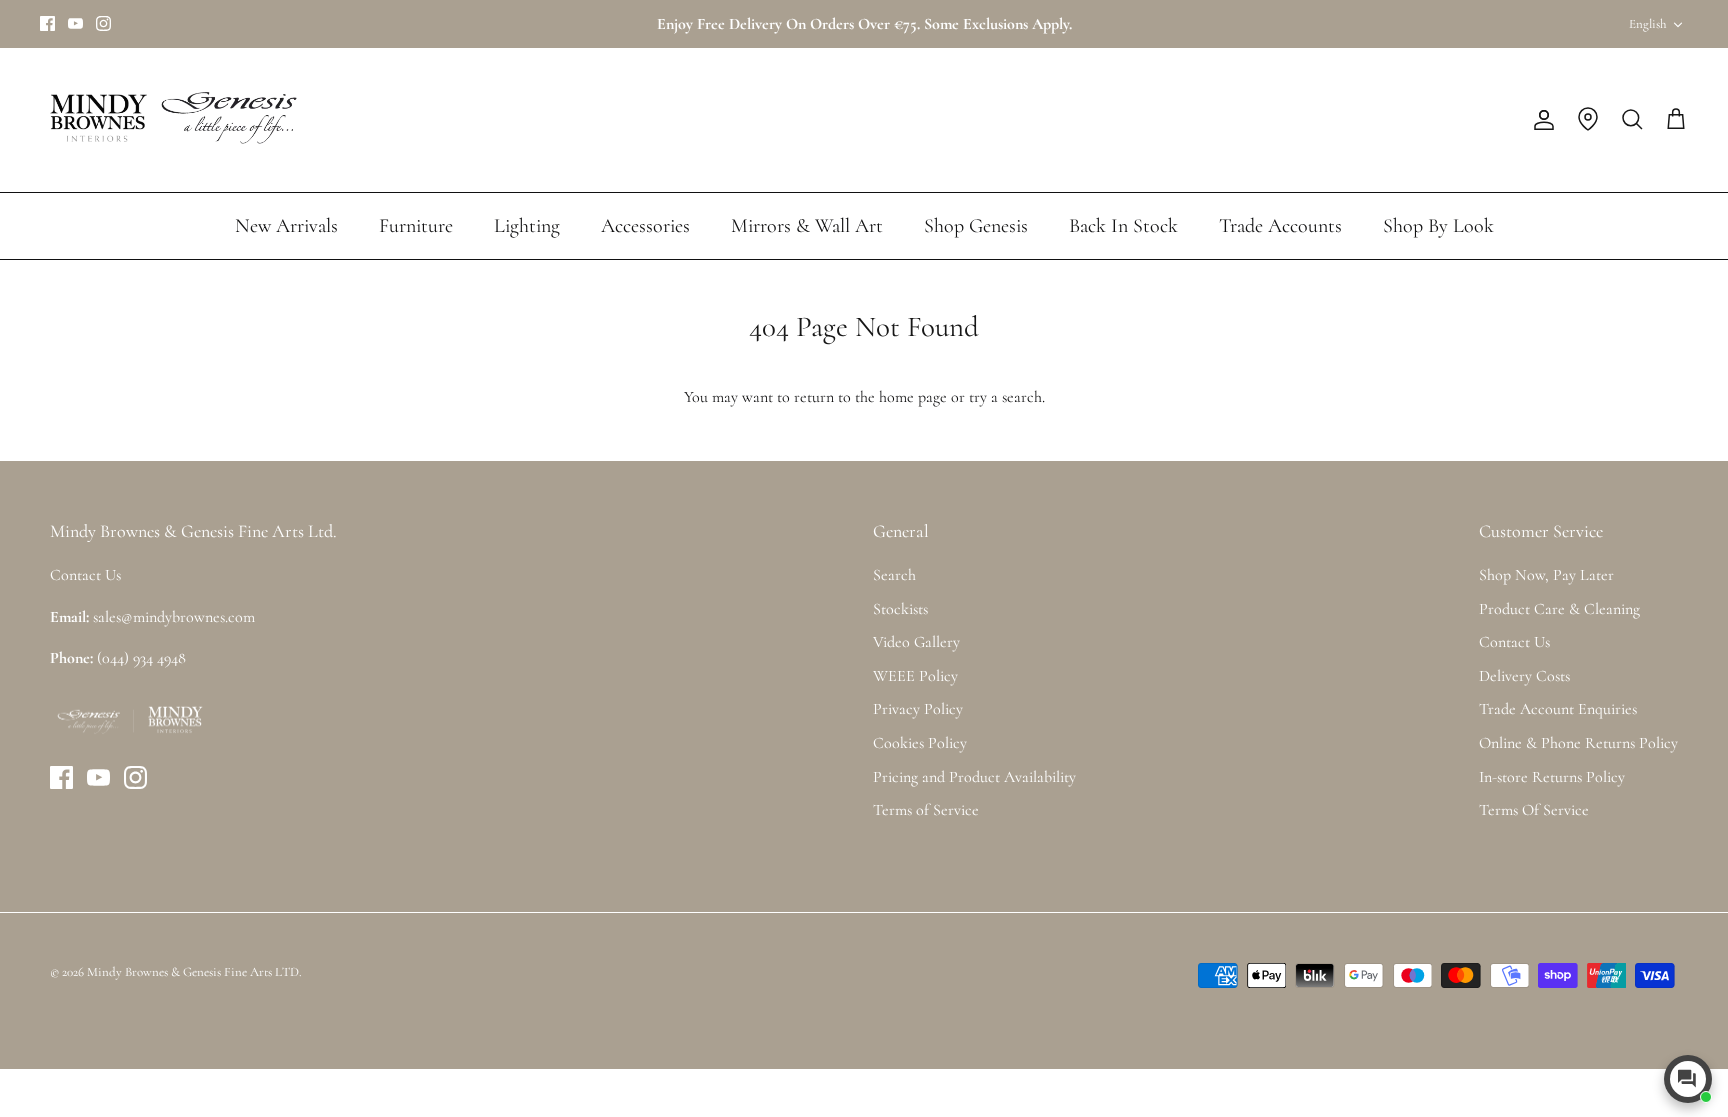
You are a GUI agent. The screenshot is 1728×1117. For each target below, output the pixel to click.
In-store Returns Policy (1552, 777)
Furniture (416, 226)
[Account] (1540, 120)
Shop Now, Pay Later (1546, 575)
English (1647, 24)
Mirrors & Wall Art (807, 226)
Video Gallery (916, 642)
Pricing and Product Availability (974, 777)
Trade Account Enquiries (1558, 709)
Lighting (527, 226)
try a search (1005, 397)
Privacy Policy (918, 709)
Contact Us (1514, 642)
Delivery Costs (1524, 676)
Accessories (645, 226)
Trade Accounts (1280, 226)
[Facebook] (47, 23)
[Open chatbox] (1688, 1079)
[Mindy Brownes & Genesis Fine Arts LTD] (170, 120)
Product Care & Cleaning (1559, 609)
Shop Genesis (976, 226)
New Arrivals (286, 226)
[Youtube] (75, 23)
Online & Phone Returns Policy (1578, 743)
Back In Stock (1123, 226)
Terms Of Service (1534, 810)
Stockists (900, 609)
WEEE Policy (915, 676)
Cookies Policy (920, 743)
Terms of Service (926, 810)
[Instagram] (103, 23)
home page (913, 397)
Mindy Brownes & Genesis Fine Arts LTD (193, 972)
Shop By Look (1438, 226)
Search (894, 575)
